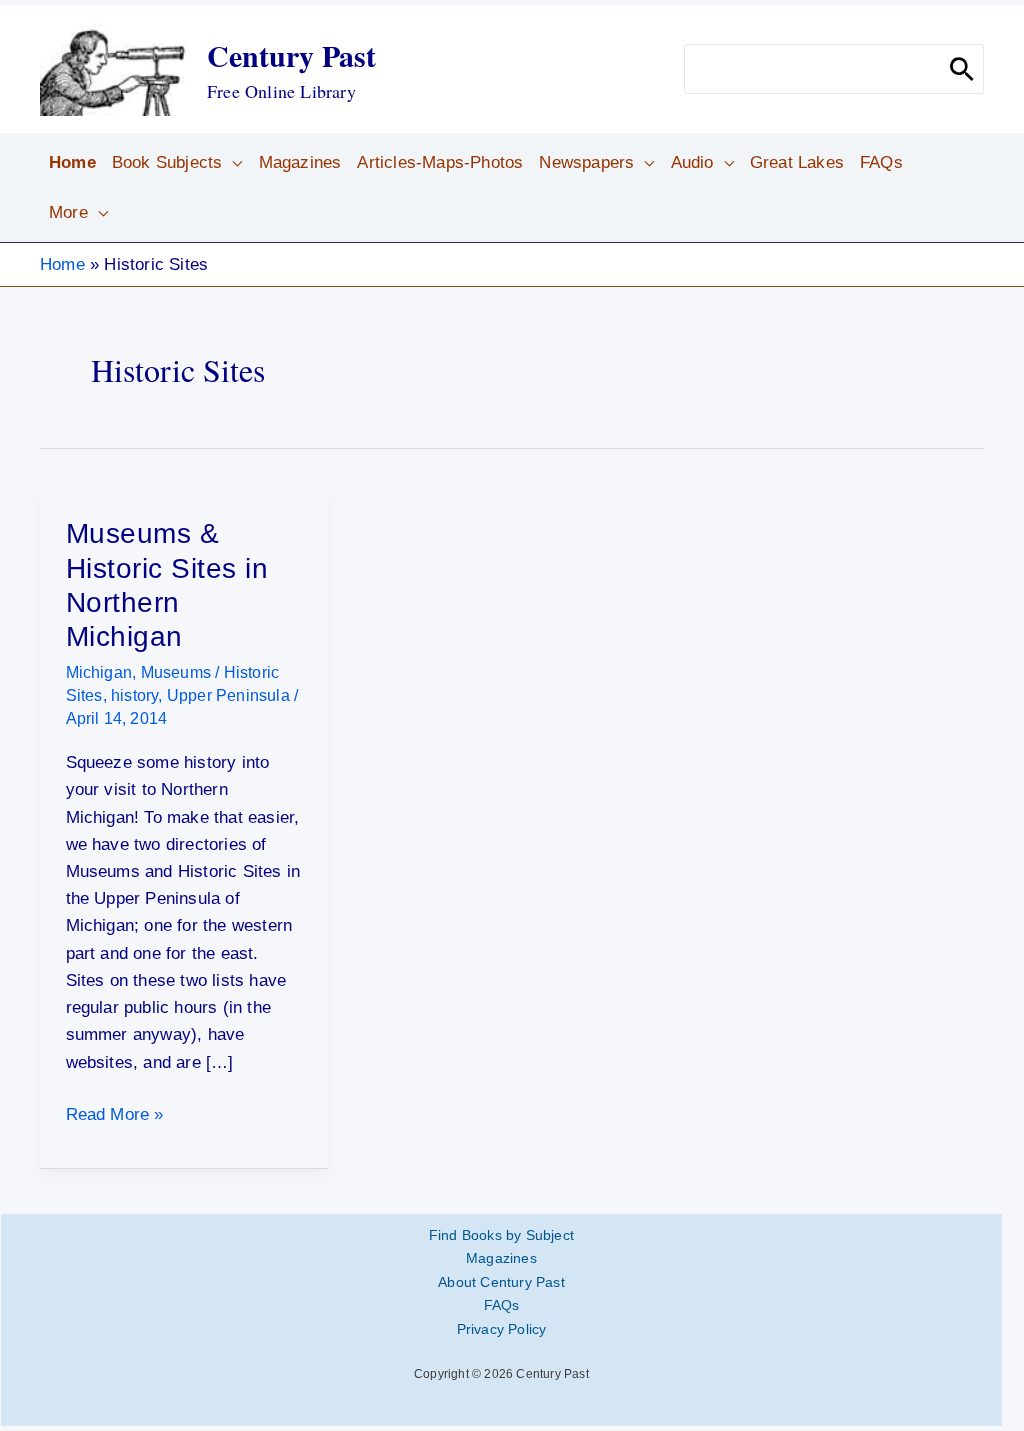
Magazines (501, 1258)
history (134, 695)
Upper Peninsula (228, 695)
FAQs (502, 1305)
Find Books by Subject (501, 1235)
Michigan (99, 672)
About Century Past (501, 1282)
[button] (232, 163)
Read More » (115, 1116)
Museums (176, 672)
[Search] (962, 69)
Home (62, 264)
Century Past (291, 55)
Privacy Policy (502, 1329)
